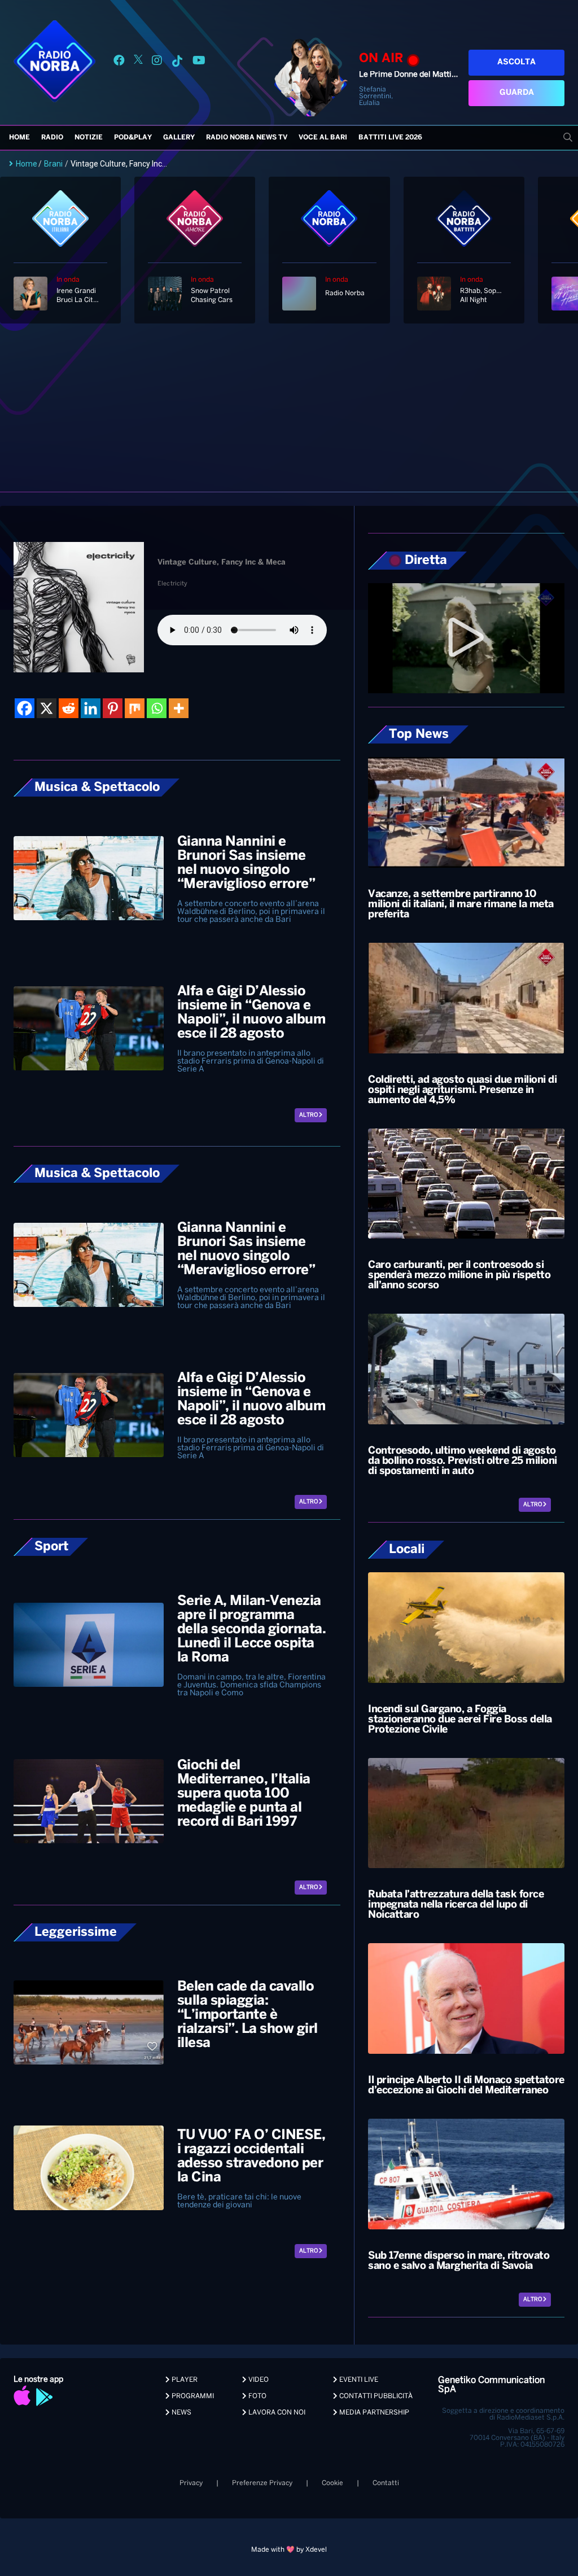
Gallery (179, 137)
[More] (179, 708)
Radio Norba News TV (247, 137)
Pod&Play (133, 137)
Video (258, 2380)
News (181, 2413)
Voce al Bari (323, 137)
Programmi (192, 2396)
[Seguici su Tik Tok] (177, 62)
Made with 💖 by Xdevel (289, 2550)
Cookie (332, 2483)
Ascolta (516, 62)
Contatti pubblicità (375, 2396)
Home (19, 137)
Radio (52, 137)
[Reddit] (69, 708)
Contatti (386, 2483)
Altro (309, 1115)
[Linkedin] (91, 708)
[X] (47, 708)
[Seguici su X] (138, 62)
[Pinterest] (113, 708)
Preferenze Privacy (262, 2483)
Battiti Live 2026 (390, 137)
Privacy (191, 2483)
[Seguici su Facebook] (119, 62)
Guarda (517, 93)
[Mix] (135, 708)
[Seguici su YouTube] (199, 62)
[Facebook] (25, 708)
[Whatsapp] (157, 708)
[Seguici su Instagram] (157, 62)
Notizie (89, 137)
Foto (257, 2396)
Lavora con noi (276, 2413)
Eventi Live (358, 2380)
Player (184, 2380)
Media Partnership (373, 2413)
